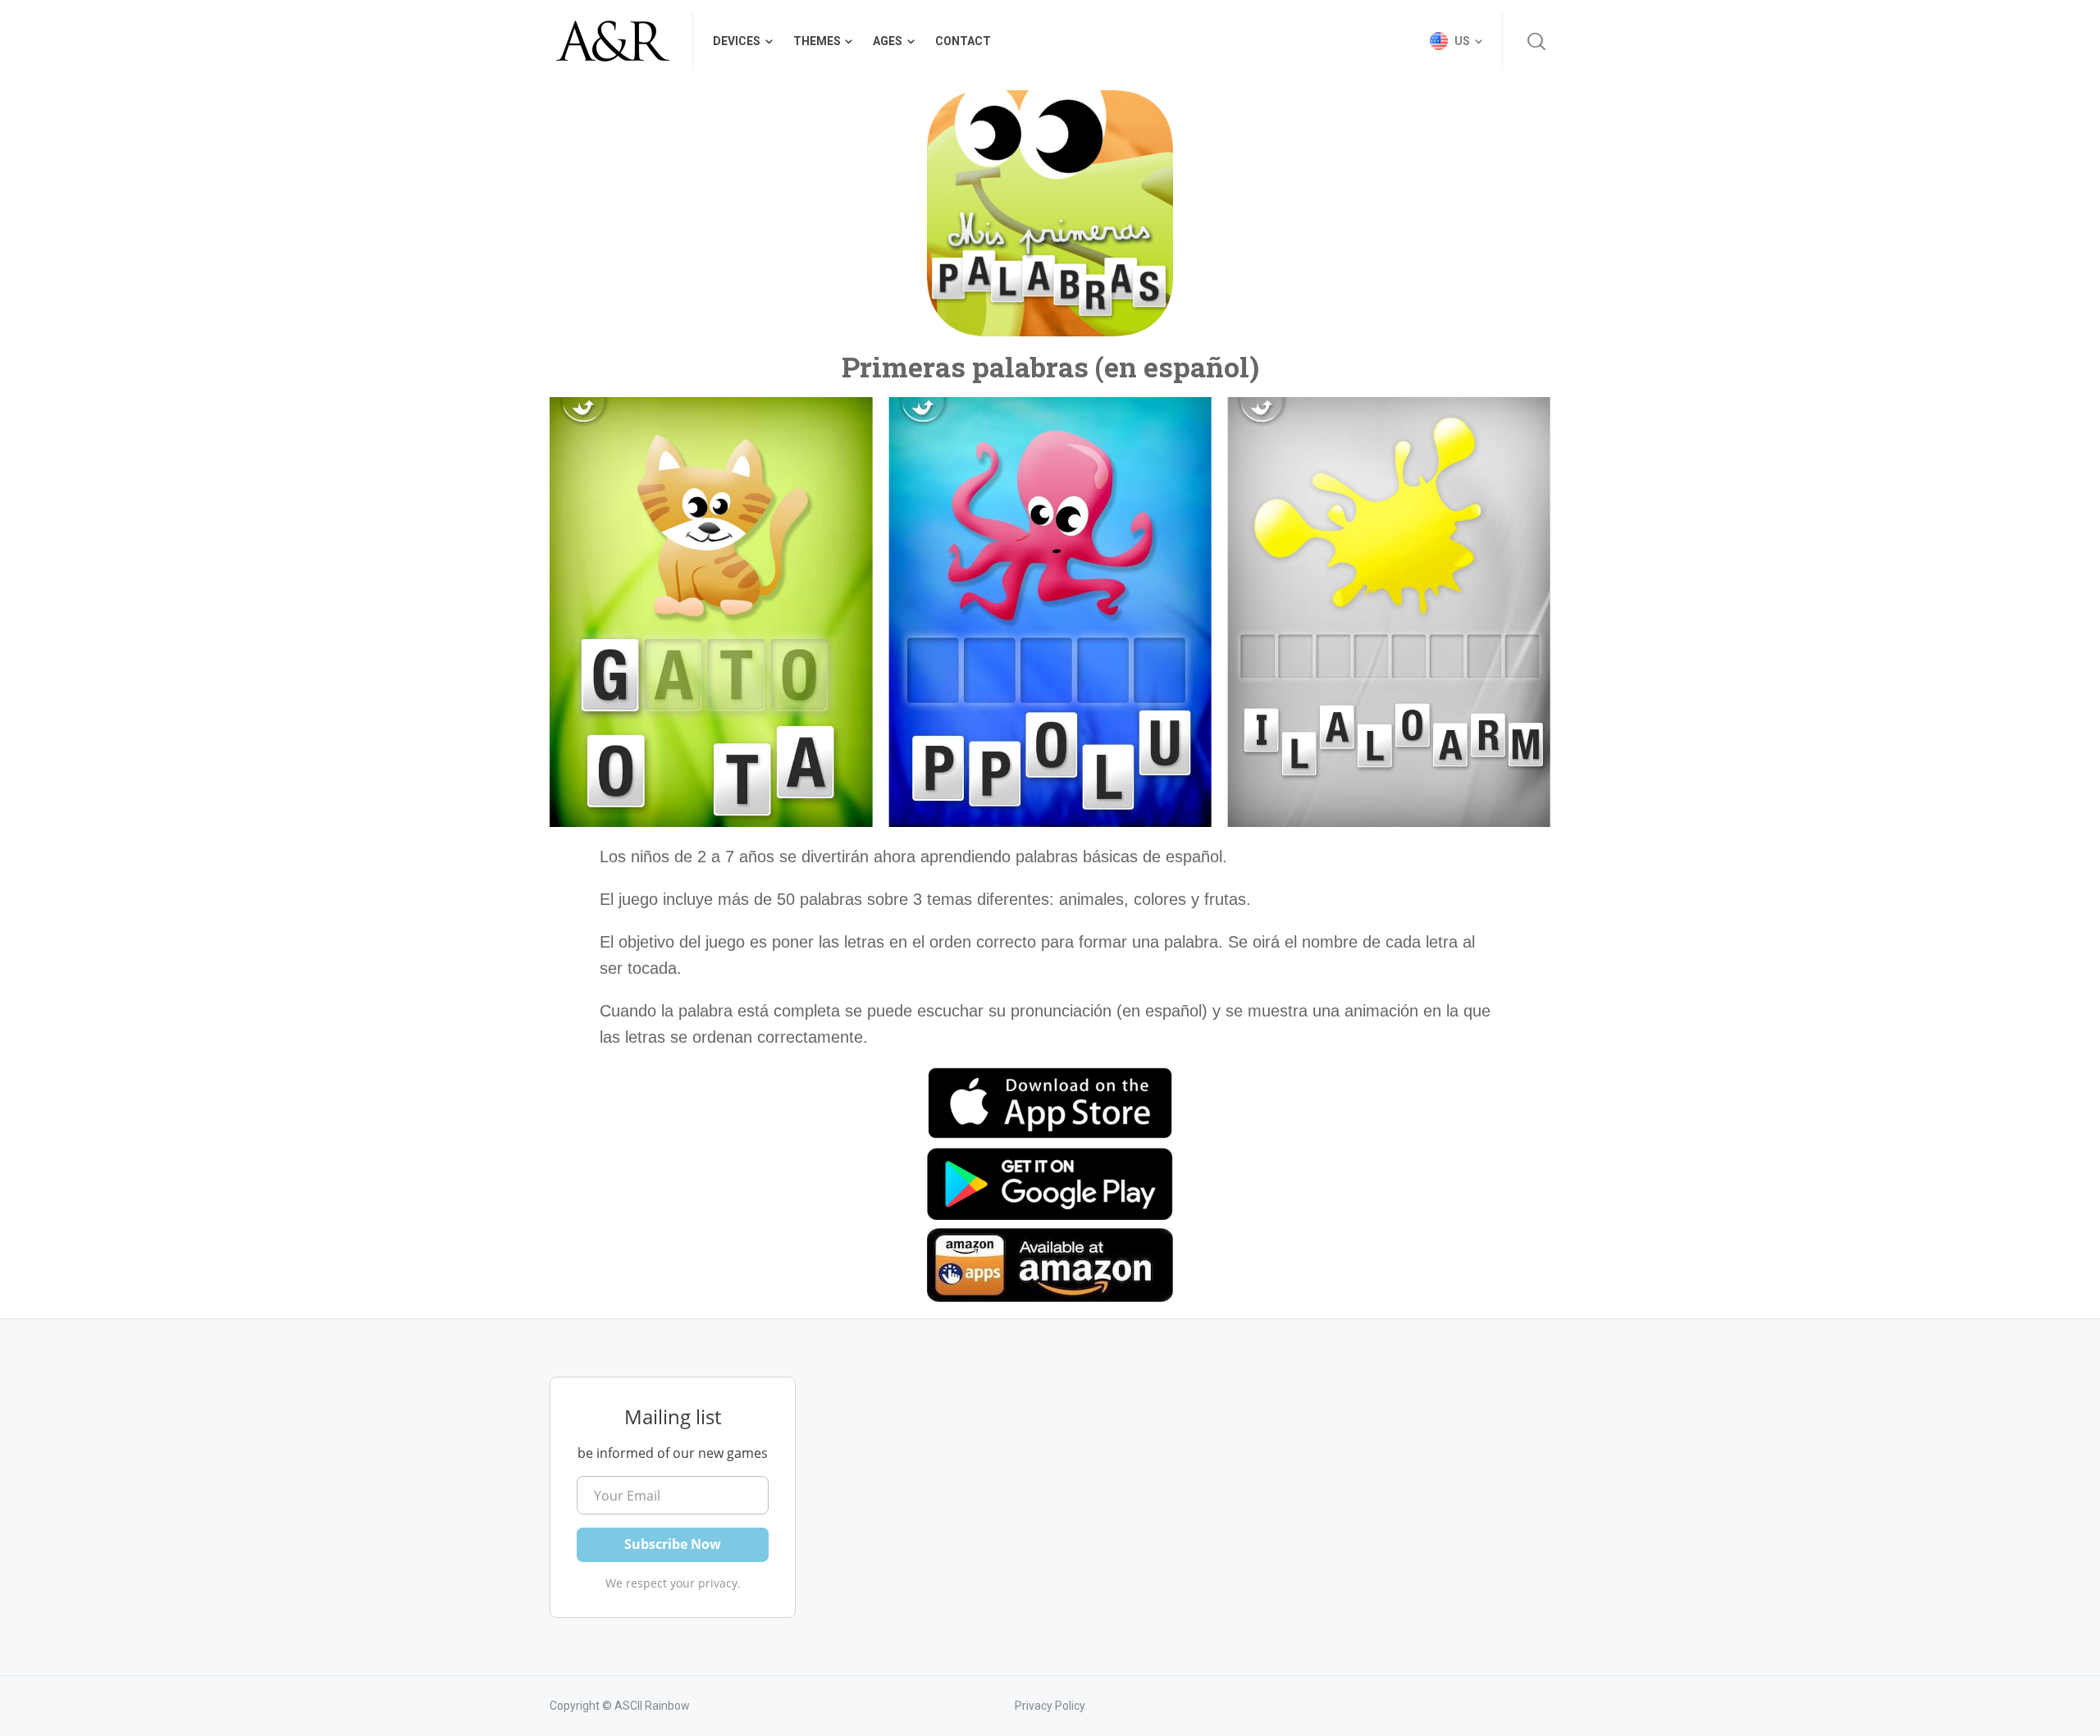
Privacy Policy (1050, 1706)
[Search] (1536, 41)
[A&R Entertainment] (611, 41)
